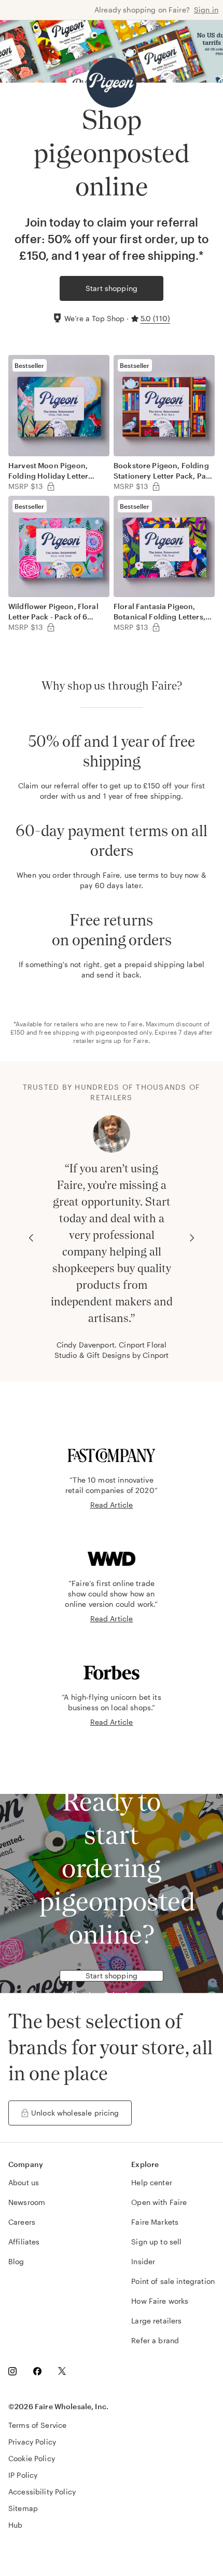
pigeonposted (117, 1032)
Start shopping (112, 288)
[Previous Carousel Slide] (31, 1238)
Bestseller (30, 365)
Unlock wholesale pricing (75, 2113)
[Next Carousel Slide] (192, 1238)
